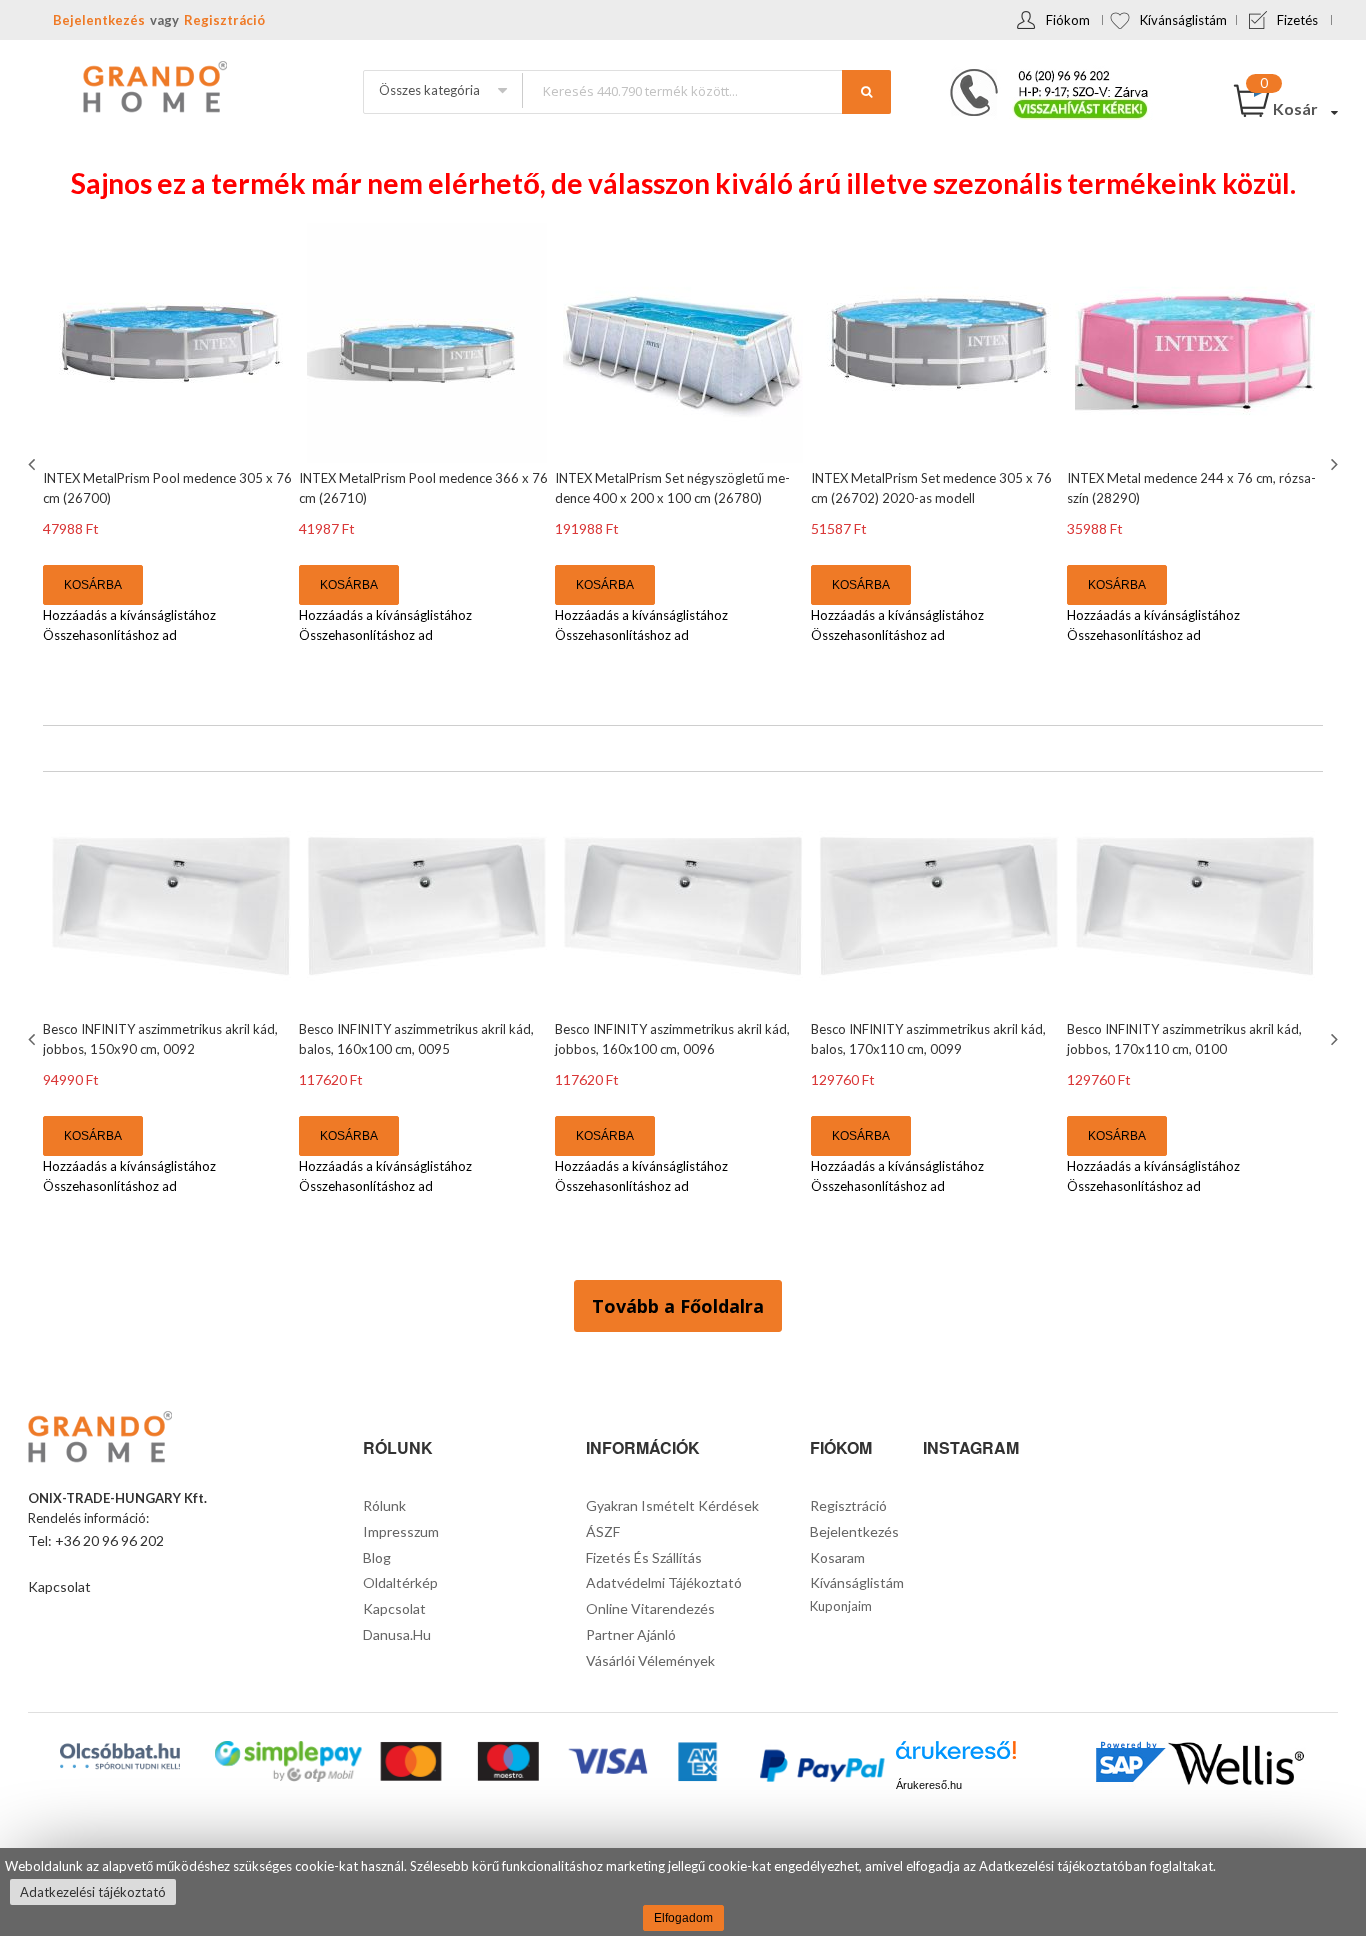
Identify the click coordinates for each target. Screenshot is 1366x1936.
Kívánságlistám (1183, 20)
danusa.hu (397, 1634)
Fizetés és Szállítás (644, 1557)
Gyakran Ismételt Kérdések (672, 1505)
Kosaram (837, 1557)
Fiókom (1068, 20)
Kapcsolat (59, 1586)
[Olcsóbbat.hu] (120, 1756)
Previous (34, 464)
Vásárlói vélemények (650, 1660)
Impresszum (401, 1531)
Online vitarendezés (650, 1608)
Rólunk (384, 1505)
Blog (377, 1557)
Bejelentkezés (99, 20)
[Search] (866, 92)
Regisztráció (224, 20)
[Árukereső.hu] (956, 1757)
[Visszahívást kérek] (1041, 75)
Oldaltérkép (400, 1582)
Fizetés (1297, 20)
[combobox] (706, 90)
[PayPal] (820, 1768)
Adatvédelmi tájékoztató (664, 1582)
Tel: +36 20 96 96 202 (96, 1540)
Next (1332, 464)
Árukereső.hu (929, 1785)
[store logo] (153, 89)
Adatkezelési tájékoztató (93, 1892)
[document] (683, 1892)
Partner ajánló (631, 1634)
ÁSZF (603, 1531)
